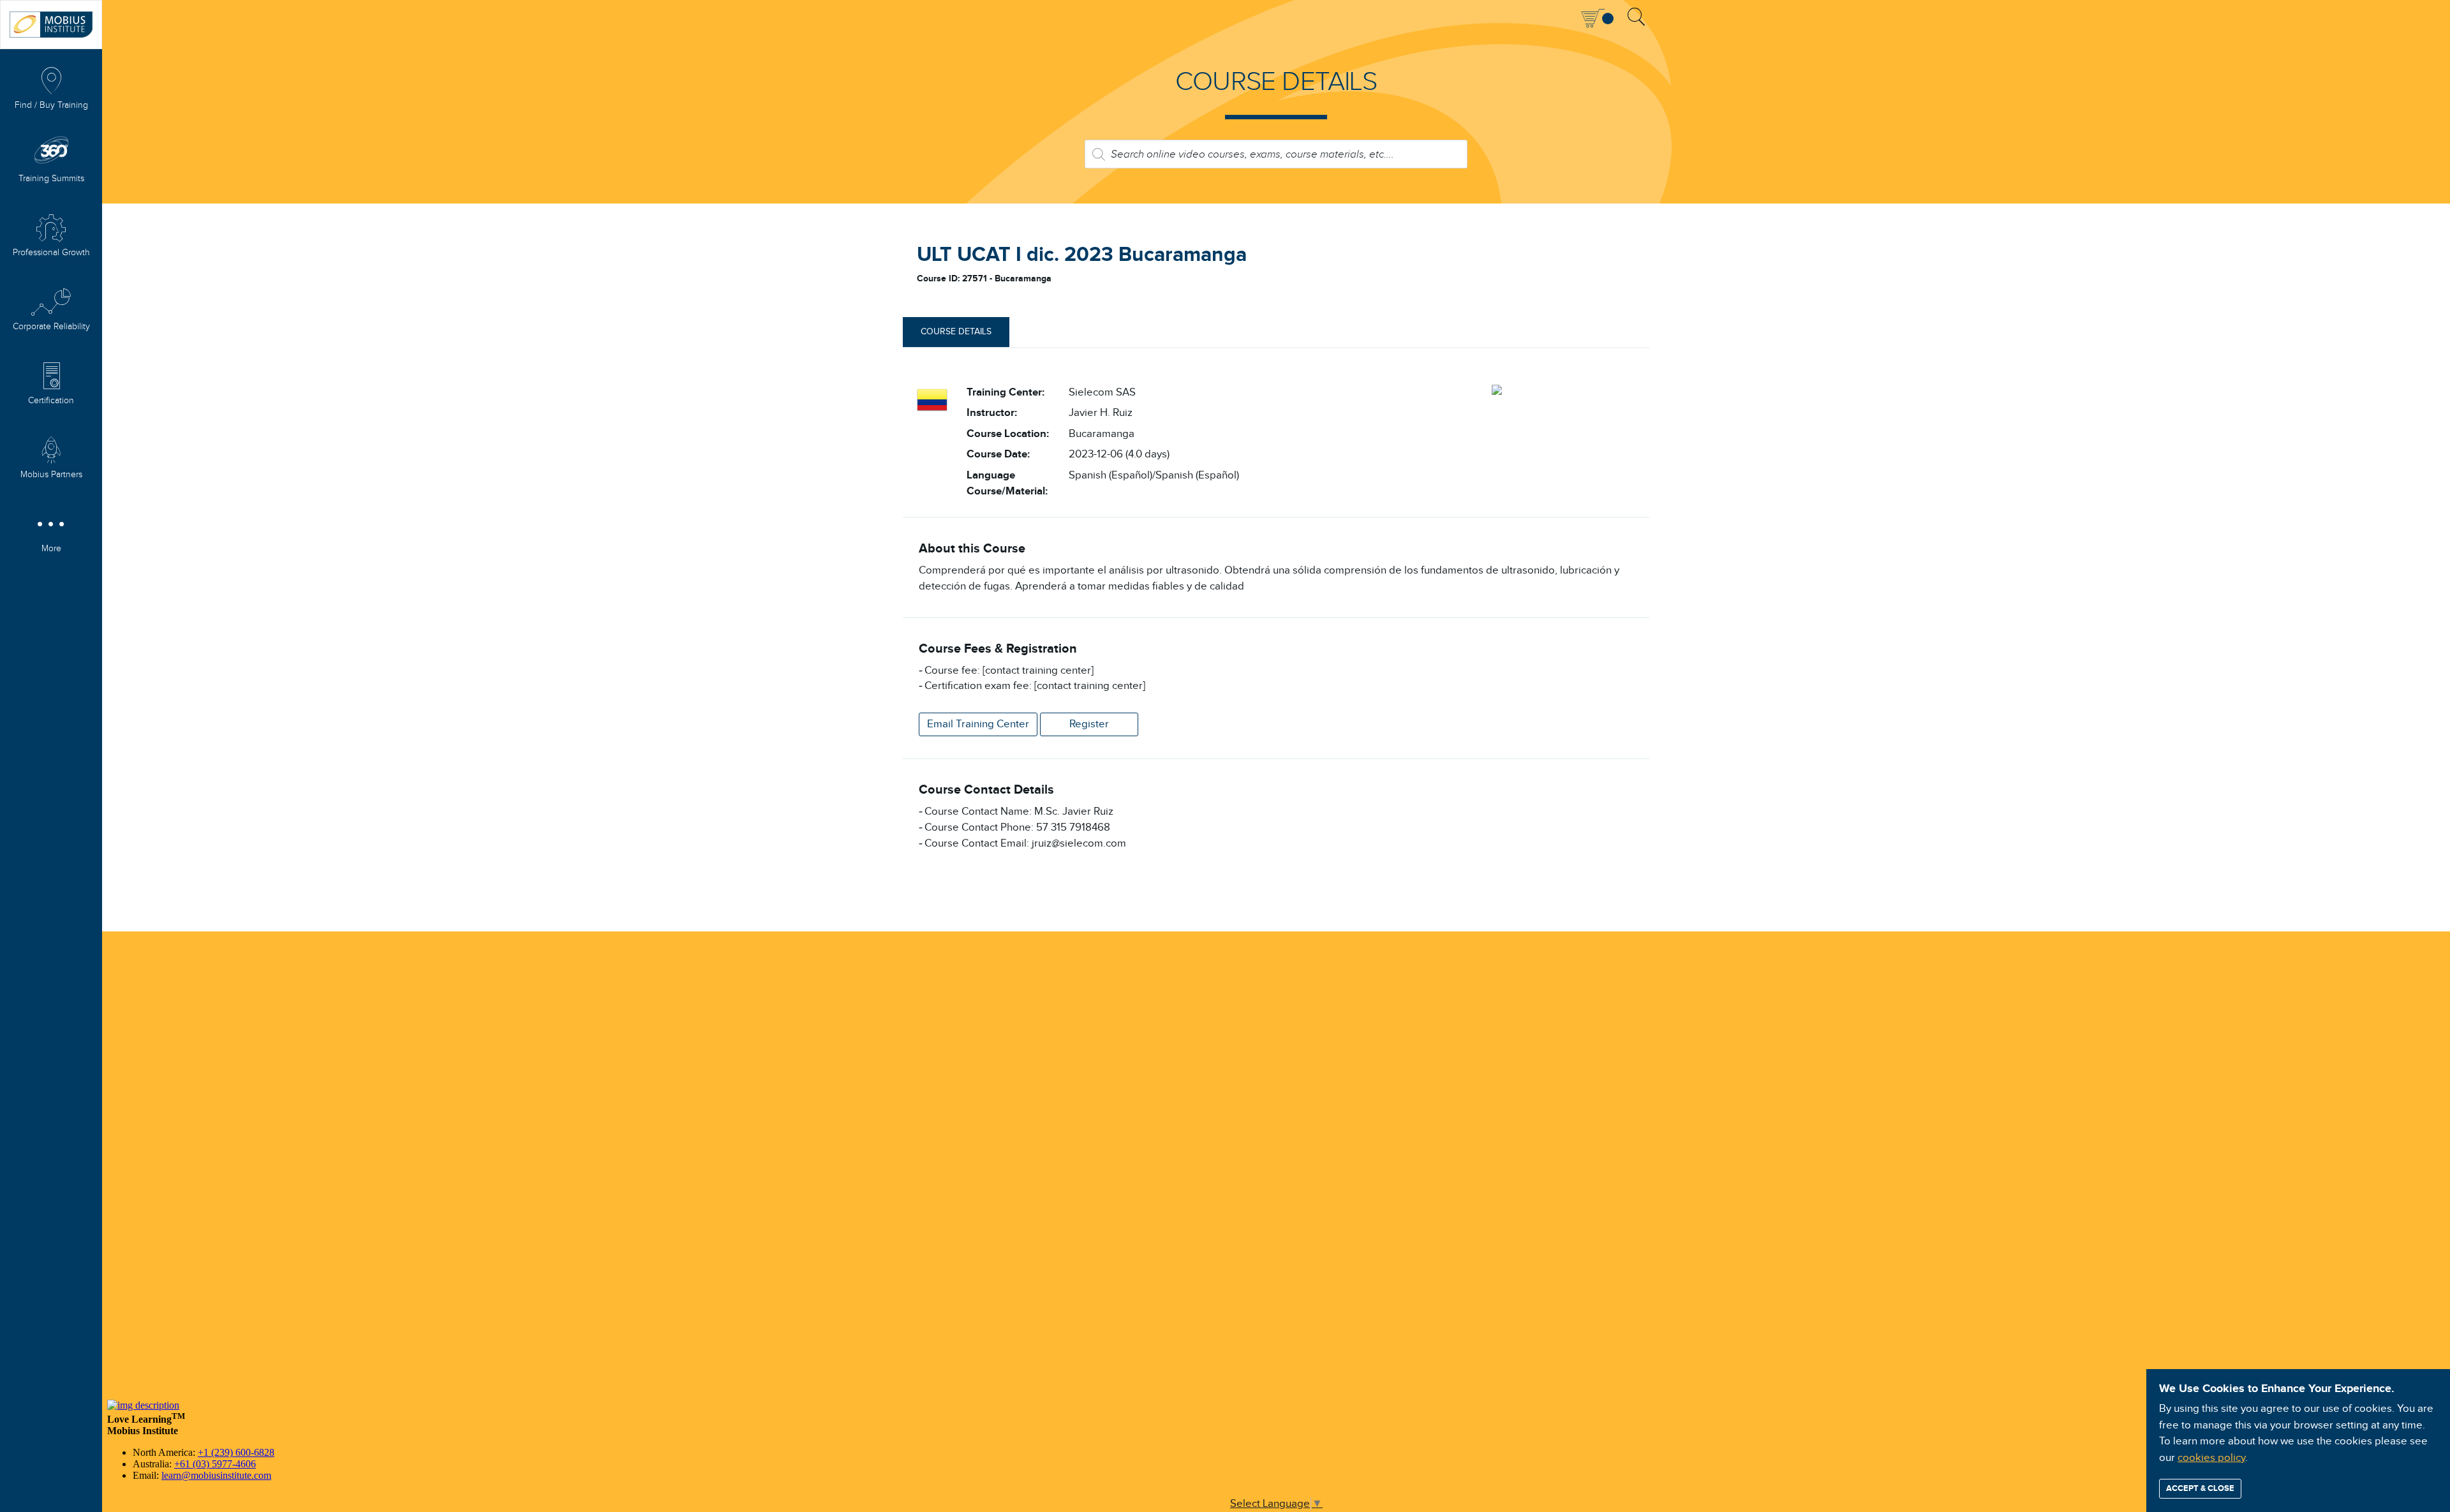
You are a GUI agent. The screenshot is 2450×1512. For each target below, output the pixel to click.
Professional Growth (51, 253)
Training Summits (51, 179)
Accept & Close (2200, 1488)
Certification (51, 401)
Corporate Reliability (51, 327)
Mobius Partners (51, 475)
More (51, 549)
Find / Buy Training (51, 105)
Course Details (956, 332)
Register (1089, 724)
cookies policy (2211, 1458)
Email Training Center (978, 724)
